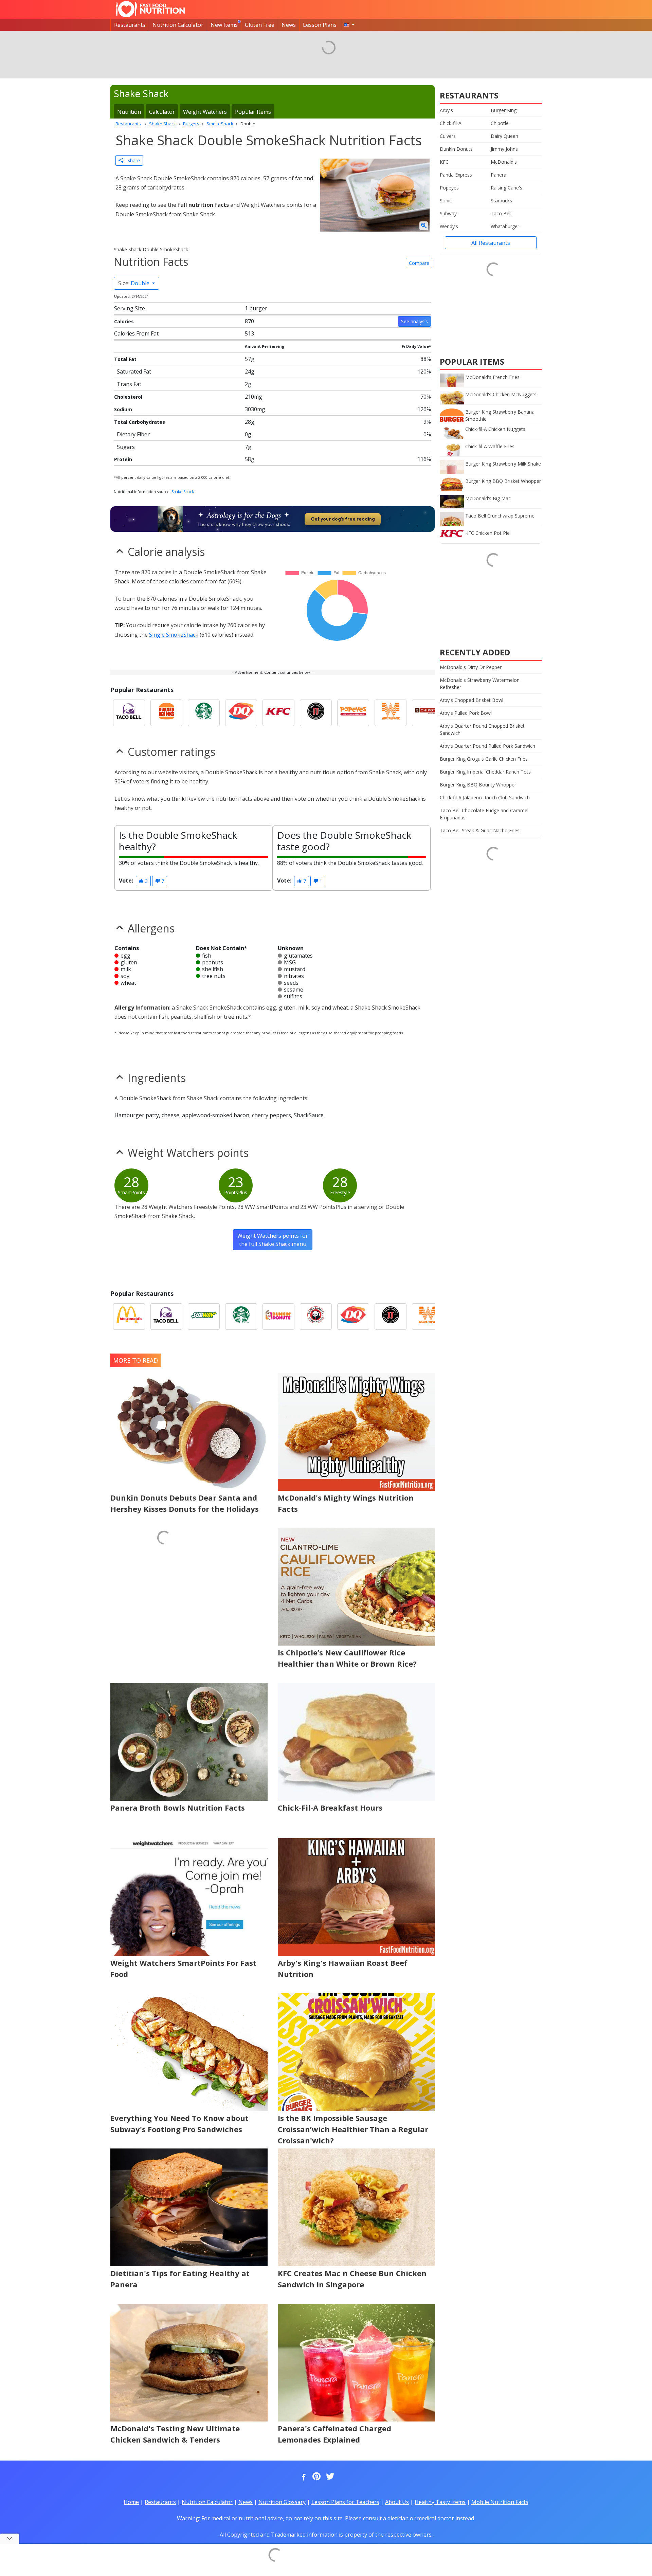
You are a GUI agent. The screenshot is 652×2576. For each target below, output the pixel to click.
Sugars (126, 447)
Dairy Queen (504, 136)
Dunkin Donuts (456, 149)
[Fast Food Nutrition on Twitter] (329, 2477)
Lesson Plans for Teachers (345, 2502)
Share (132, 160)
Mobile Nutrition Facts (500, 2502)
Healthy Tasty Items (440, 2502)
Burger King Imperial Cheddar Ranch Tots (485, 772)
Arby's (446, 110)
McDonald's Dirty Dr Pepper (471, 667)
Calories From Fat (136, 333)
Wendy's (449, 226)
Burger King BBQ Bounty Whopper (478, 785)
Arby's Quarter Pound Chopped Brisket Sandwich (482, 729)
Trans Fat (129, 384)
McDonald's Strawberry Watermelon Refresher (480, 684)
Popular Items (253, 112)
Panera (499, 175)
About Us (397, 2502)
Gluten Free (260, 25)
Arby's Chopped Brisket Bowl (472, 700)
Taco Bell (501, 213)
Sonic (446, 201)
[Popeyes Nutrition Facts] (353, 713)
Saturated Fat (134, 371)
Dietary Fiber (133, 434)
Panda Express (456, 175)
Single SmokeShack (174, 635)
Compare (419, 263)
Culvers (448, 136)
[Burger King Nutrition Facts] (166, 713)
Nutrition (129, 112)
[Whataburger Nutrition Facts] (391, 713)
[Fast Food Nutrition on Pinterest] (316, 2477)
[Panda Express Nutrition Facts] (316, 1317)
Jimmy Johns (504, 149)
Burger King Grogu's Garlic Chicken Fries (484, 759)
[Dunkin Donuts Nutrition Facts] (278, 1317)
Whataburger (505, 226)
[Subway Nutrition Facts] (204, 1317)
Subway (448, 213)
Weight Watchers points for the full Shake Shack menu (273, 1240)
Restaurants (130, 25)
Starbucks (501, 201)
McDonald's (504, 162)
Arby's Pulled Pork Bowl (466, 713)
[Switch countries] (349, 25)
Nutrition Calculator (178, 25)
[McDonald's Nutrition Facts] (129, 1317)
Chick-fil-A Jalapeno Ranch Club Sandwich (485, 797)
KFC (444, 162)
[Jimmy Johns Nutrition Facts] (316, 713)
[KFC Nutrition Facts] (278, 713)
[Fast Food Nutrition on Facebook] (302, 2477)
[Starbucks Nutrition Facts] (204, 713)
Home (131, 2502)
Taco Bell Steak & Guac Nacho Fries (480, 830)
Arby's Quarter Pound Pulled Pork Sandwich (487, 746)
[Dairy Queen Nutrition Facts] (241, 713)
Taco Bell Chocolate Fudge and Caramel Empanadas (484, 814)
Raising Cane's (506, 188)
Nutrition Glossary (282, 2502)
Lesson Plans (320, 25)
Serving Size (130, 308)
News (289, 25)
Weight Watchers (205, 112)
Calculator (162, 112)
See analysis (414, 321)
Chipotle (500, 123)
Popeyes (449, 188)
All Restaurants (491, 243)
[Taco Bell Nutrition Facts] (129, 713)
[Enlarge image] (424, 226)
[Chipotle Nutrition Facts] (428, 713)
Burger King (504, 110)
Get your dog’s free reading (343, 519)
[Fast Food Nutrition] (150, 9)
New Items (224, 25)
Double (134, 283)
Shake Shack (183, 492)
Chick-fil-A (451, 123)
